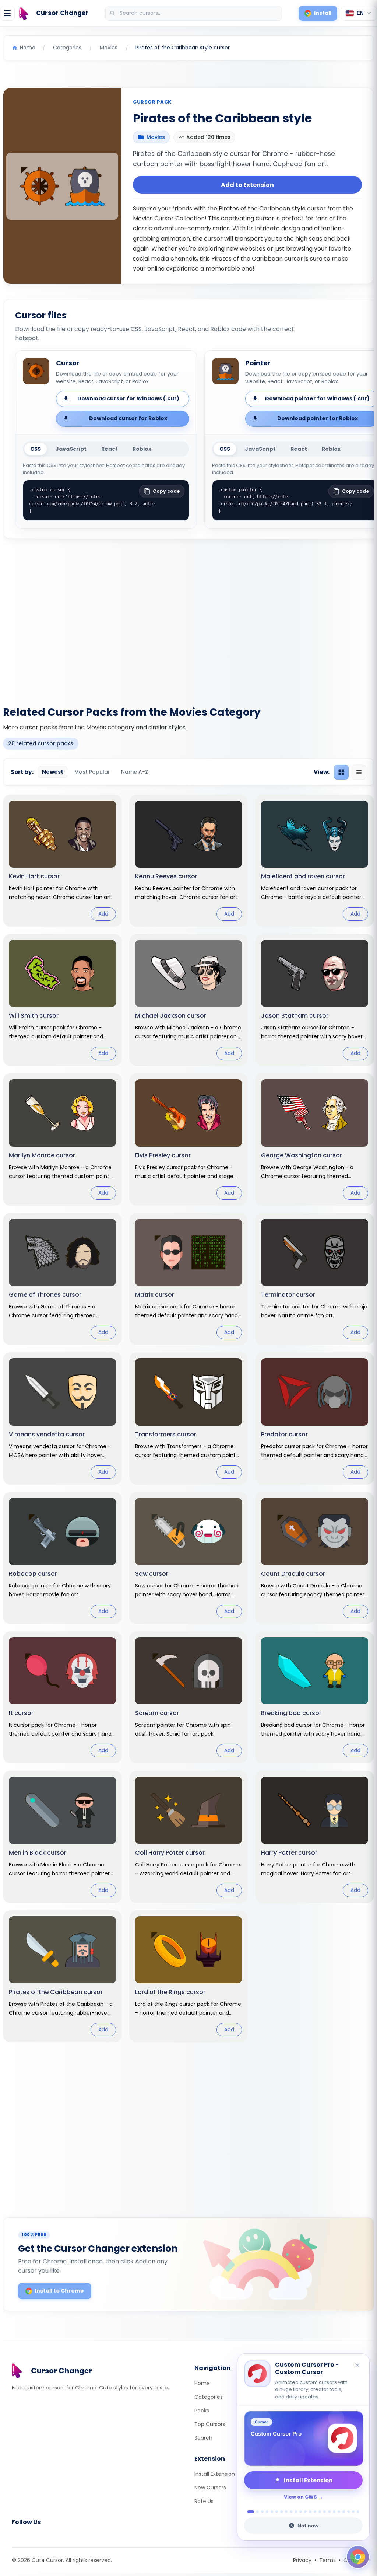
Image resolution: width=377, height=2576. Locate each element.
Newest (53, 772)
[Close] (358, 2366)
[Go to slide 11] (301, 2512)
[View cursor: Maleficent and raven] (315, 861)
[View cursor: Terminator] (315, 1279)
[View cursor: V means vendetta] (62, 1418)
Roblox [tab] (142, 449)
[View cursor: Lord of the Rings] (189, 1976)
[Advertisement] (188, 618)
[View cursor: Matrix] (189, 1279)
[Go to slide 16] (325, 2512)
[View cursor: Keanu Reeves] (189, 861)
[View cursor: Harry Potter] (315, 1837)
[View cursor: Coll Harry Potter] (189, 1837)
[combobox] (194, 13)
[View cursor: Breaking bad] (315, 1697)
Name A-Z (135, 772)
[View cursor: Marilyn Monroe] (62, 1139)
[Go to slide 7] (281, 2512)
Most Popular (92, 772)
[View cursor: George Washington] (315, 1139)
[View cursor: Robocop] (62, 1558)
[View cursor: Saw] (189, 1558)
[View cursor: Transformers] (189, 1418)
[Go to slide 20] (344, 2512)
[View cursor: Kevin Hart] (62, 861)
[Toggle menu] (7, 13)
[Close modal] (271, 1241)
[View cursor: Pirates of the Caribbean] (62, 1976)
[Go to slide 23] (358, 2512)
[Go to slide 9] (291, 2512)
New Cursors (210, 2488)
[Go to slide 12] (305, 2512)
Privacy (302, 2560)
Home (202, 2383)
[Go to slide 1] (249, 2512)
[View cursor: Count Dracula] (315, 1558)
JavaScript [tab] (71, 449)
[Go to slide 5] (272, 2512)
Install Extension (215, 2474)
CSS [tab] (36, 449)
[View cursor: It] (62, 1697)
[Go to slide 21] (348, 2512)
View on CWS (300, 2497)
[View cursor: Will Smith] (62, 1000)
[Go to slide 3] (262, 2512)
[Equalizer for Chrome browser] (303, 2439)
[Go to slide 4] (267, 2512)
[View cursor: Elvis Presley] (189, 1139)
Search (203, 2438)
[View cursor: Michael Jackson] (189, 1000)
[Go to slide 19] (339, 2512)
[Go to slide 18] (334, 2512)
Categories (209, 2397)
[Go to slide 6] (277, 2512)
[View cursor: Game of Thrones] (62, 1279)
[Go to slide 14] (315, 2512)
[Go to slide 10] (296, 2512)
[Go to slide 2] (256, 2512)
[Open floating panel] (358, 2557)
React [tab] (110, 449)
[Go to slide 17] (329, 2512)
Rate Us (204, 2501)
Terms (327, 2560)
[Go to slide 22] (353, 2512)
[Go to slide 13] (310, 2512)
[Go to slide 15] (320, 2512)
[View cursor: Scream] (189, 1697)
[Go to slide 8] (286, 2512)
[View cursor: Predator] (315, 1418)
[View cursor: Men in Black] (62, 1837)
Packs (202, 2411)
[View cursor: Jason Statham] (315, 1000)
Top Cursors (210, 2424)
